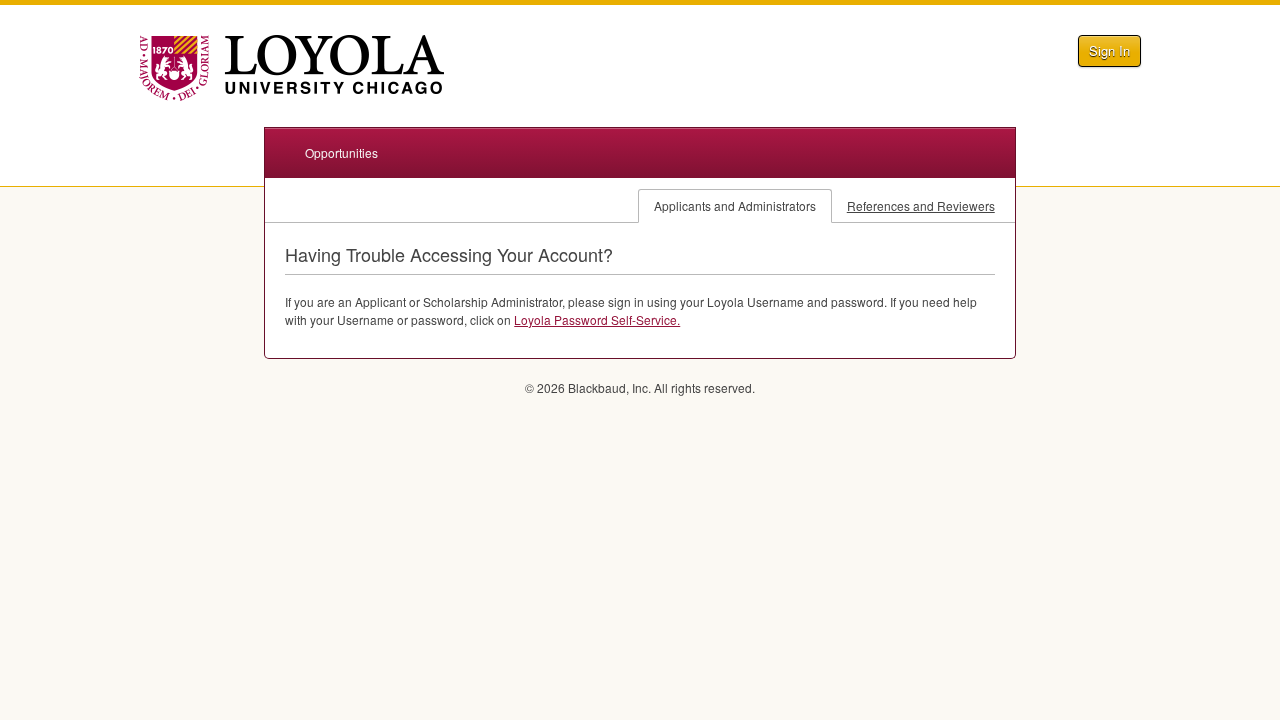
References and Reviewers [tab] (921, 205)
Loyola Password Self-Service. (597, 319)
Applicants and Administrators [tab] (735, 205)
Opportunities (341, 152)
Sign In (1109, 50)
